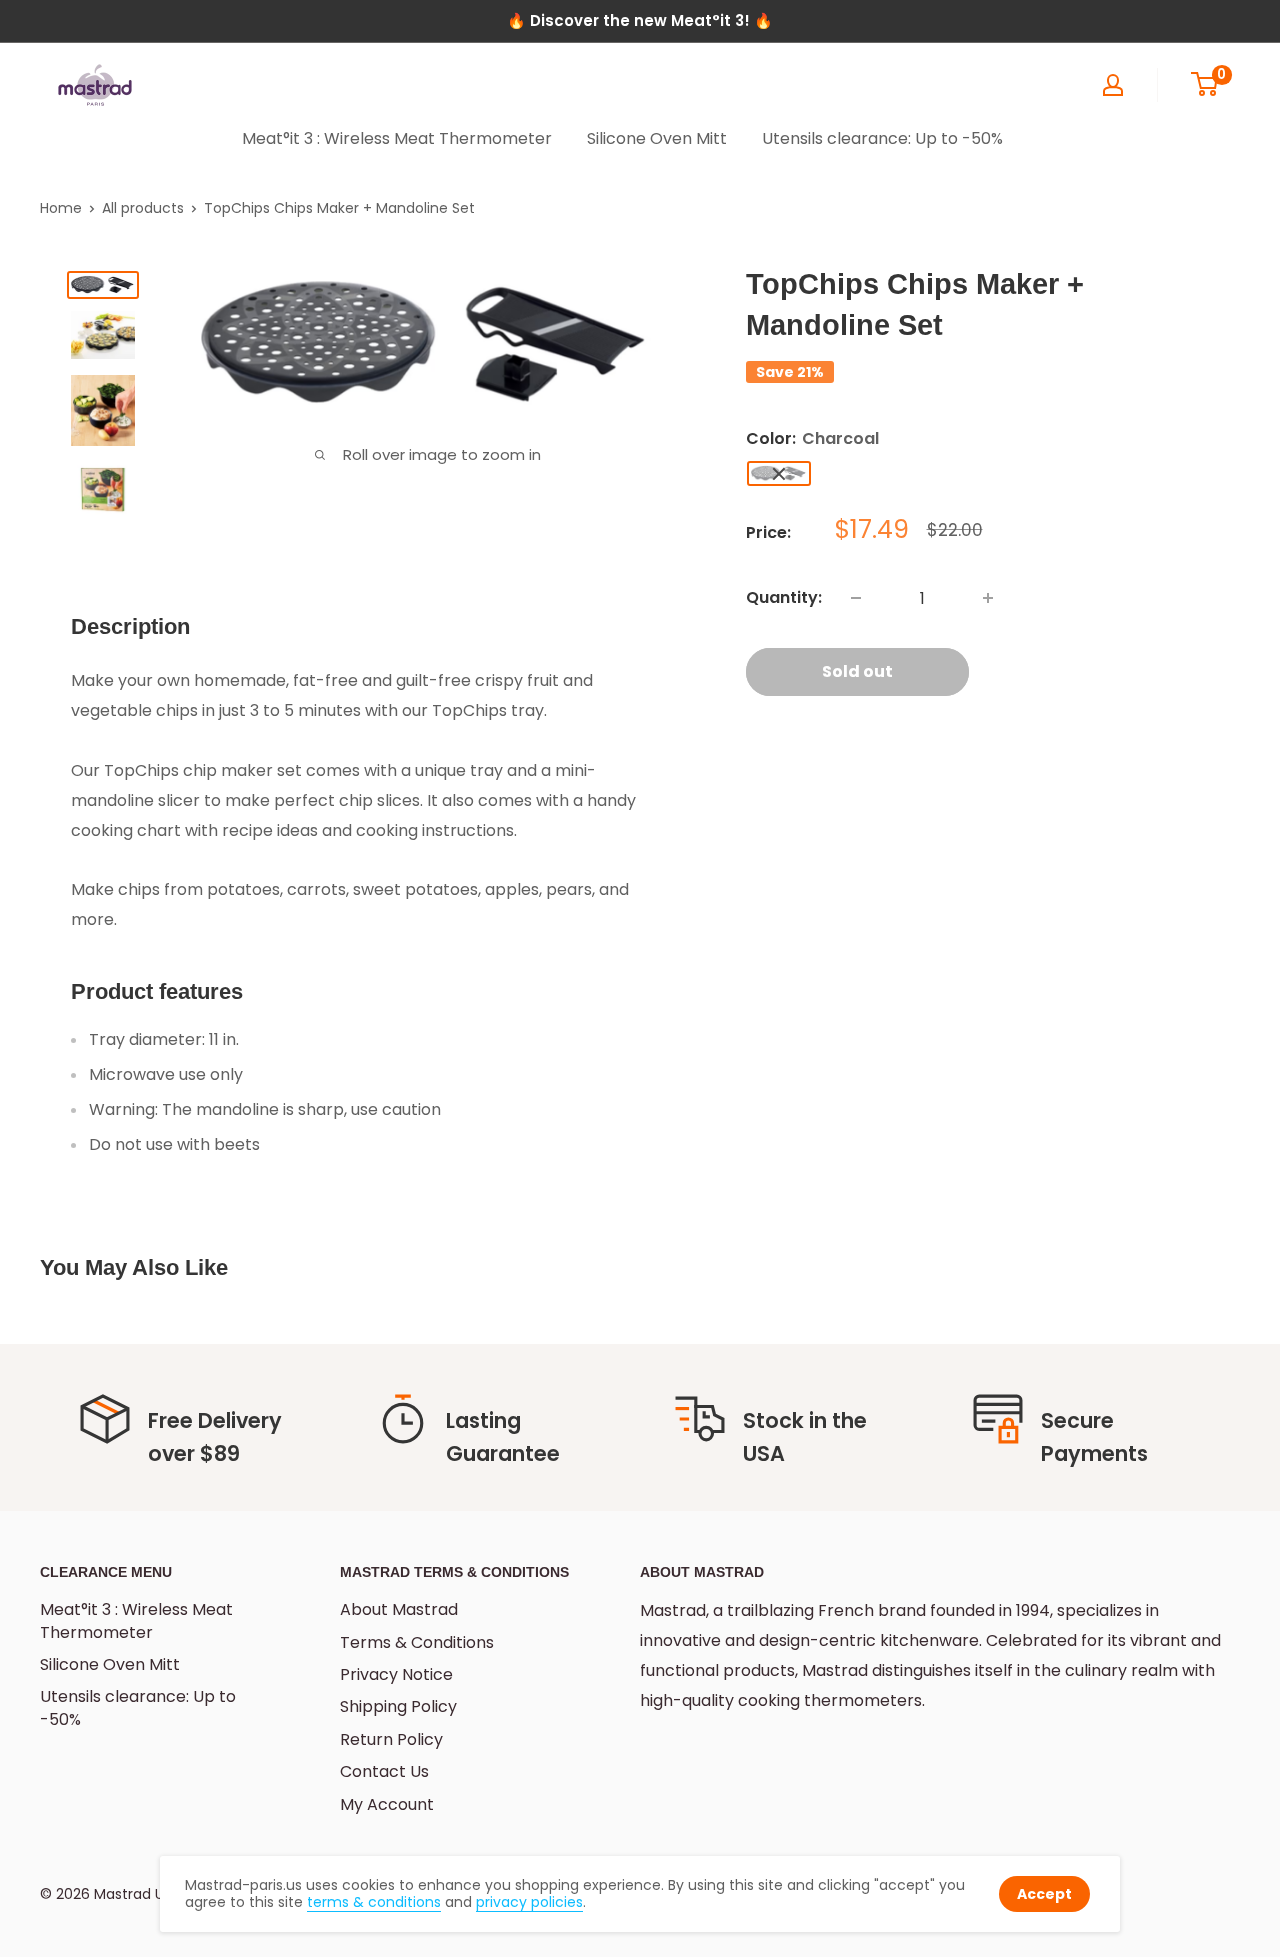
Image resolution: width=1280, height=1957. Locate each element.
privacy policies (529, 1902)
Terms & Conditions (417, 1642)
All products (143, 208)
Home (61, 208)
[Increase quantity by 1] (988, 598)
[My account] (1113, 85)
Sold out (857, 671)
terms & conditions (374, 1902)
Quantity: (784, 597)
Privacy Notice (396, 1674)
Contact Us (384, 1771)
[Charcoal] (779, 473)
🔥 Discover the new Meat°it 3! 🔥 (640, 20)
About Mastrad (399, 1609)
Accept (1044, 1894)
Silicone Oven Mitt (657, 138)
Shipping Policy (398, 1706)
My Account (387, 1804)
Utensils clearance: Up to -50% (882, 138)
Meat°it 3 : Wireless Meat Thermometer (397, 138)
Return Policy (391, 1739)
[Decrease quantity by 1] (856, 598)
